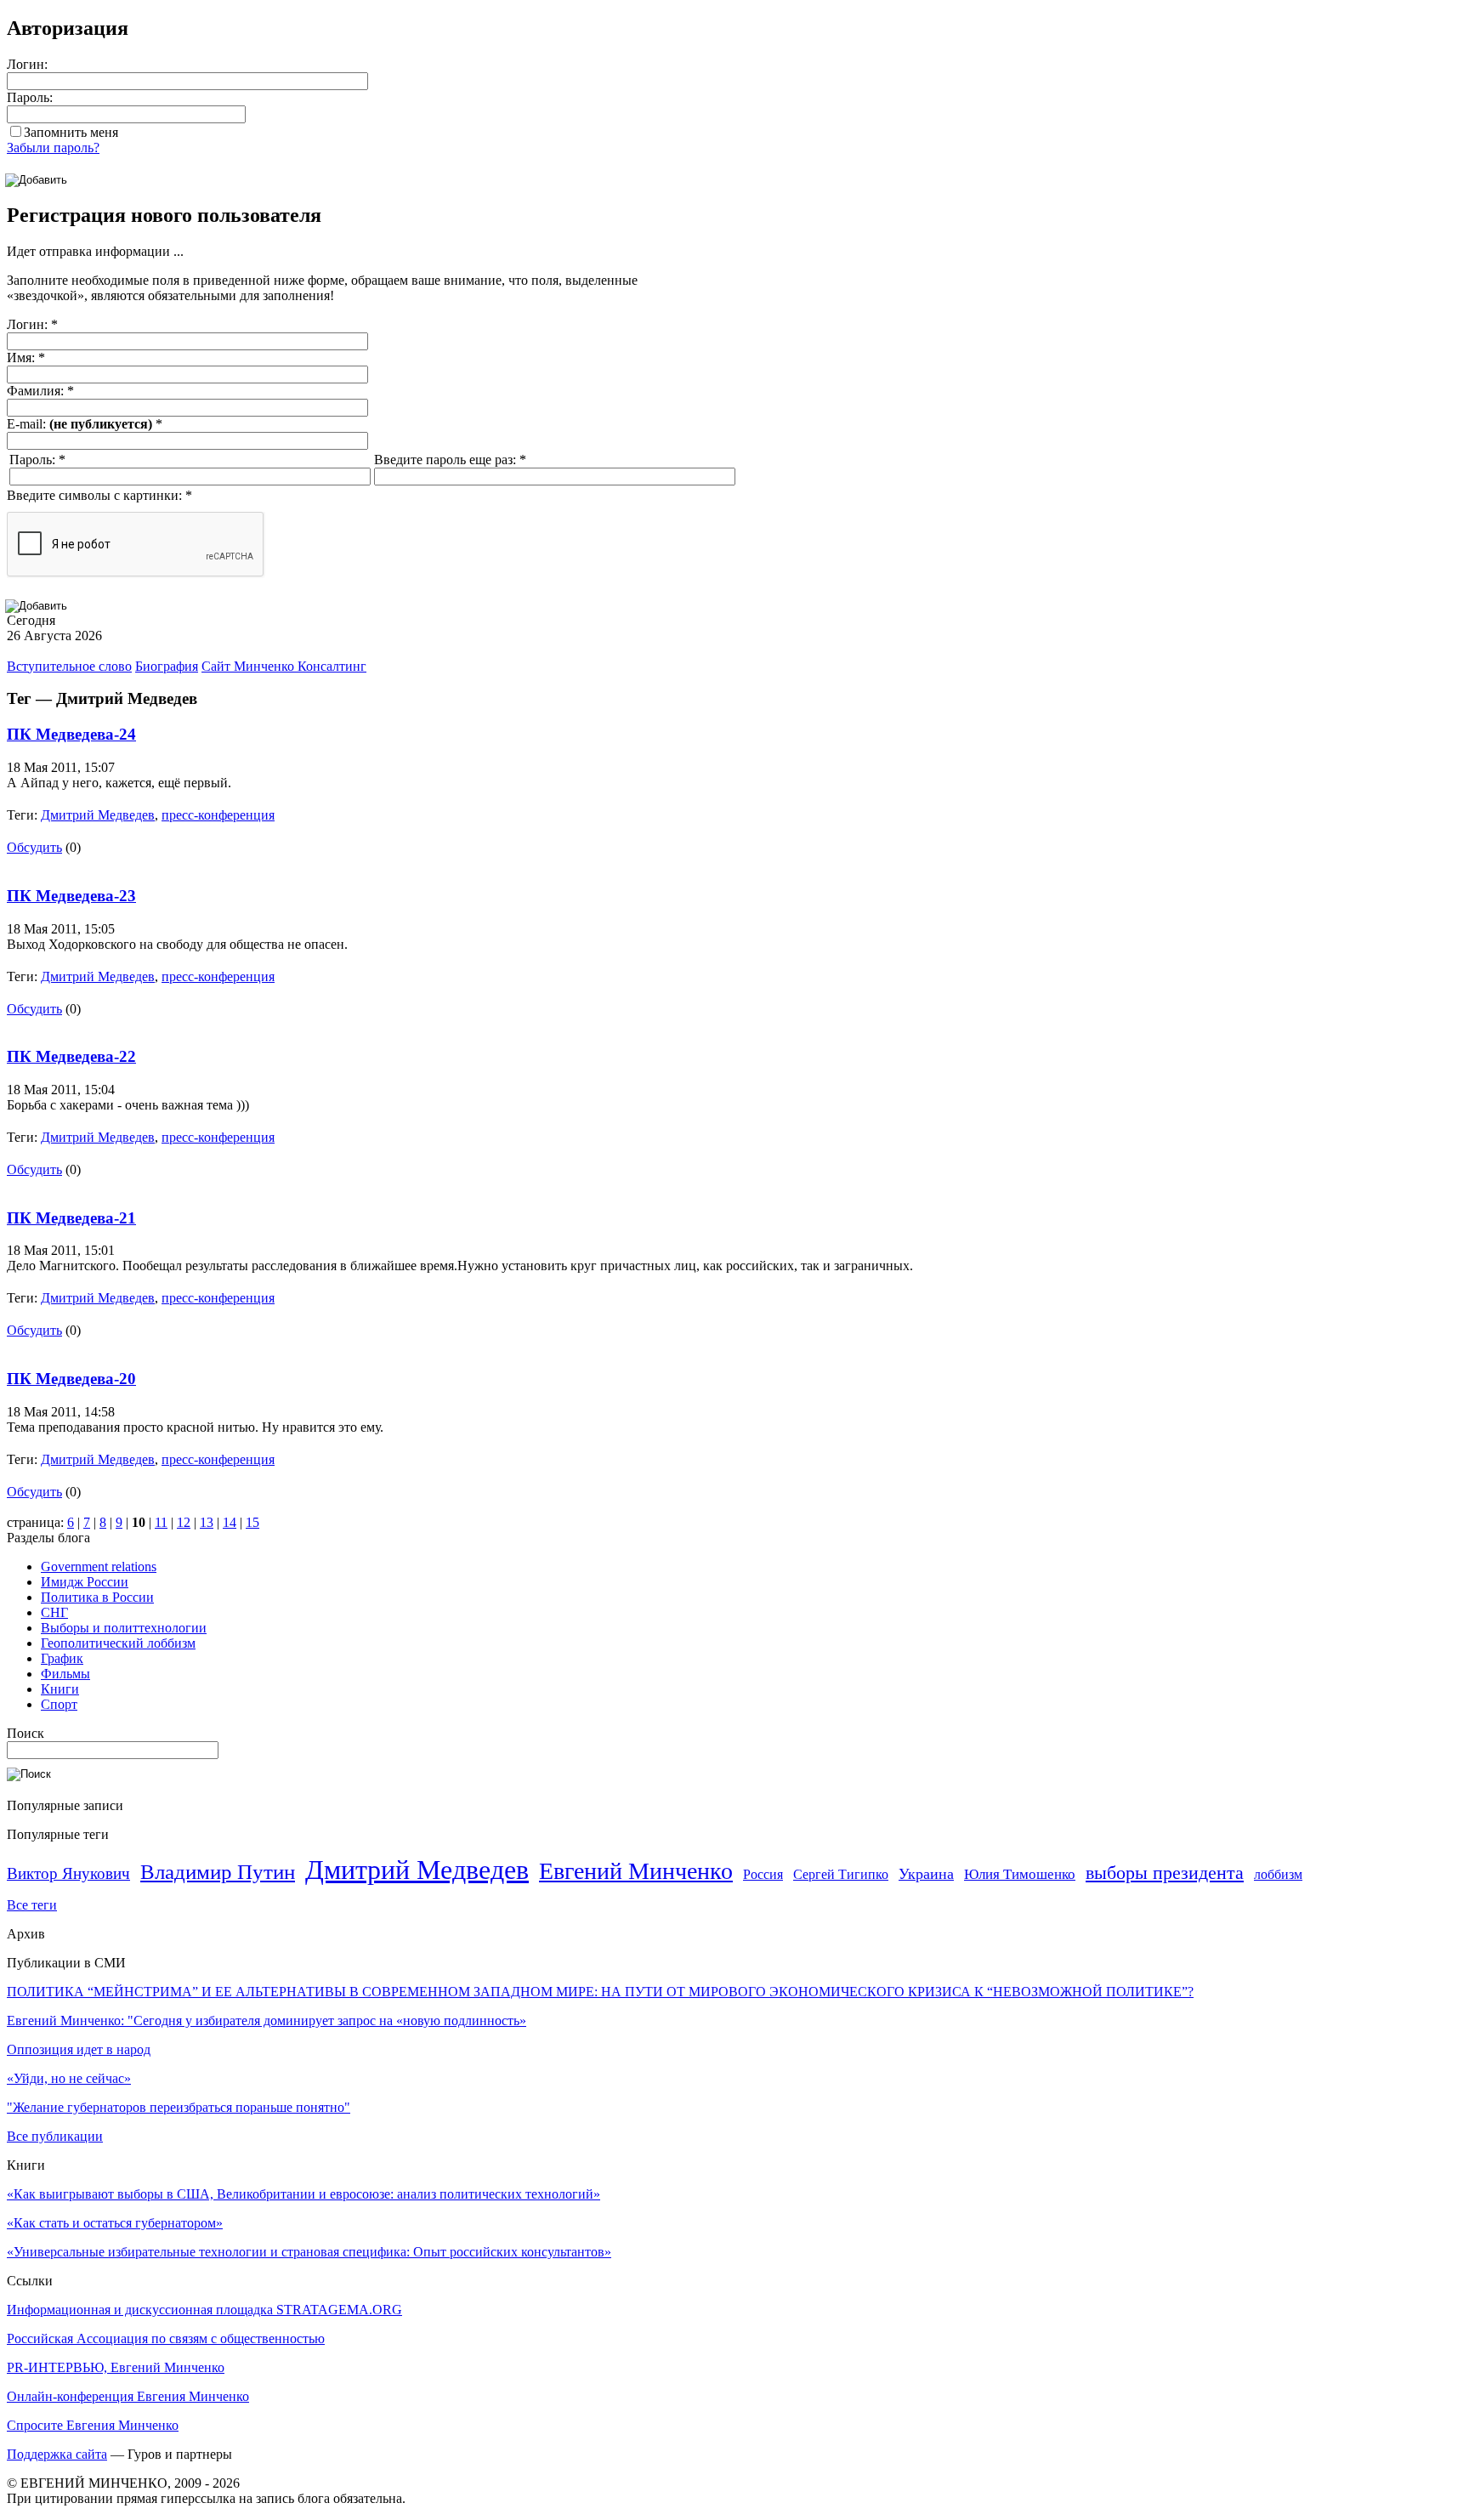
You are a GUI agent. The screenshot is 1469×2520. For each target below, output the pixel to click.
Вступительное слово (69, 666)
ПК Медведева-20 (71, 1379)
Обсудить (34, 847)
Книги (60, 1689)
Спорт (59, 1704)
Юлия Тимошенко (1020, 1874)
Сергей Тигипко (841, 1874)
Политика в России (97, 1597)
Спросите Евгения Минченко (93, 2425)
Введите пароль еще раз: (450, 460)
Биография (167, 666)
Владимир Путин (218, 1872)
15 (252, 1522)
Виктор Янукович (68, 1873)
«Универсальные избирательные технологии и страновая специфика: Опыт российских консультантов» (309, 2252)
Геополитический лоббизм (118, 1643)
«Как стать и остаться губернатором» (115, 2223)
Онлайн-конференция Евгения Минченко (128, 2396)
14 (230, 1522)
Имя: (26, 358)
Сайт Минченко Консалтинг (284, 666)
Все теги (32, 1905)
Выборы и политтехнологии (124, 1628)
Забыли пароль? (53, 148)
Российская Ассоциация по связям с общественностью (166, 2338)
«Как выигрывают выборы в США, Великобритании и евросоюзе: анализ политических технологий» (303, 2194)
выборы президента (1165, 1873)
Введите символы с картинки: (99, 495)
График (62, 1658)
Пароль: (30, 97)
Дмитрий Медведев (98, 815)
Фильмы (65, 1674)
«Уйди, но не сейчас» (69, 2078)
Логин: (27, 64)
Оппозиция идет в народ (79, 2049)
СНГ (54, 1612)
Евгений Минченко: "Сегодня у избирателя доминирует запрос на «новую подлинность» (267, 2021)
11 (161, 1522)
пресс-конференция (218, 815)
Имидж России (85, 1582)
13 (207, 1522)
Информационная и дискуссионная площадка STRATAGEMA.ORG (204, 2310)
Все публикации (55, 2136)
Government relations (99, 1566)
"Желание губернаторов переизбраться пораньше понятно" (179, 2107)
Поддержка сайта (57, 2454)
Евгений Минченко (636, 1871)
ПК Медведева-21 (71, 1218)
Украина (926, 1874)
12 (184, 1522)
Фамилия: (40, 391)
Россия (763, 1874)
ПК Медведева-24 (71, 734)
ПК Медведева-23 (71, 896)
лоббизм (1278, 1874)
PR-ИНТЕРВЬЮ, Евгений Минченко (116, 2367)
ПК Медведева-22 (71, 1056)
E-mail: (85, 424)
